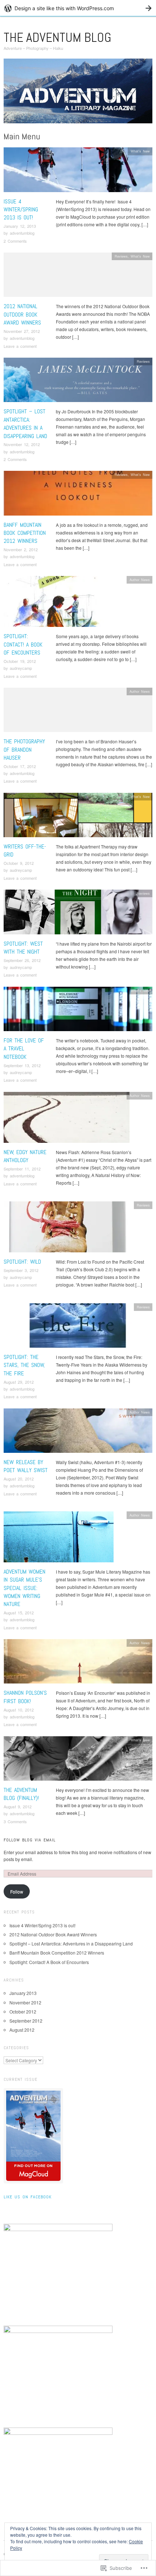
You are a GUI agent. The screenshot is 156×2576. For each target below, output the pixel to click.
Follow (17, 1891)
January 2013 (23, 1993)
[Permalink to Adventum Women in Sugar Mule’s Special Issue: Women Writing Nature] (59, 1539)
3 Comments (15, 1821)
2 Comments (15, 241)
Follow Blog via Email (30, 1840)
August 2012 (22, 2030)
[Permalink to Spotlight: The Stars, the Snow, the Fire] (78, 1327)
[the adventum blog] (78, 94)
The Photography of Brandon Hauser (24, 750)
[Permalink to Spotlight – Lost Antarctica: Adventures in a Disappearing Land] (78, 382)
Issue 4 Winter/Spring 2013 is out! (21, 210)
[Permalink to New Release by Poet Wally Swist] (78, 1432)
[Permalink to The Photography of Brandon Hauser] (78, 712)
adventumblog (22, 233)
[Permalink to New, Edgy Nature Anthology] (67, 1119)
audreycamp (21, 668)
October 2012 (23, 2011)
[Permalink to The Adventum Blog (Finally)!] (78, 1760)
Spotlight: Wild (22, 1262)
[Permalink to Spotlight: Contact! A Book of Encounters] (58, 603)
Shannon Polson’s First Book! (25, 1697)
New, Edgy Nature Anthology (25, 1156)
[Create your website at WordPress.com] (78, 8)
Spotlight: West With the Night (23, 948)
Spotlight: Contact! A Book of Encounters (23, 644)
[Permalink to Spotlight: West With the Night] (78, 914)
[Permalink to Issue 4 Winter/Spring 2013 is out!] (78, 172)
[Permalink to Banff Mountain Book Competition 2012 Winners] (78, 495)
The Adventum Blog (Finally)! (21, 1794)
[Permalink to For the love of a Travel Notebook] (78, 1011)
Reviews (121, 256)
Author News (140, 580)
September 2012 (26, 2021)
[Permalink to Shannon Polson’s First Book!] (78, 1663)
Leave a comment (20, 346)
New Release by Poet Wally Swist (26, 1466)
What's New (140, 151)
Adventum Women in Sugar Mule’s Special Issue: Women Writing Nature (24, 1588)
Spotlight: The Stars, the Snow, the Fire (24, 1365)
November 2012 (25, 2002)
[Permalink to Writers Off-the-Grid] (78, 817)
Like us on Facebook (28, 2197)
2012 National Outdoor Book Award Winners (22, 314)
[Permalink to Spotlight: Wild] (67, 1229)
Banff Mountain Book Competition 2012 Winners (25, 533)
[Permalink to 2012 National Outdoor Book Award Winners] (78, 277)
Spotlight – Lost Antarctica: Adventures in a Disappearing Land (25, 424)
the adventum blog (58, 37)
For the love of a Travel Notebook (24, 1049)
